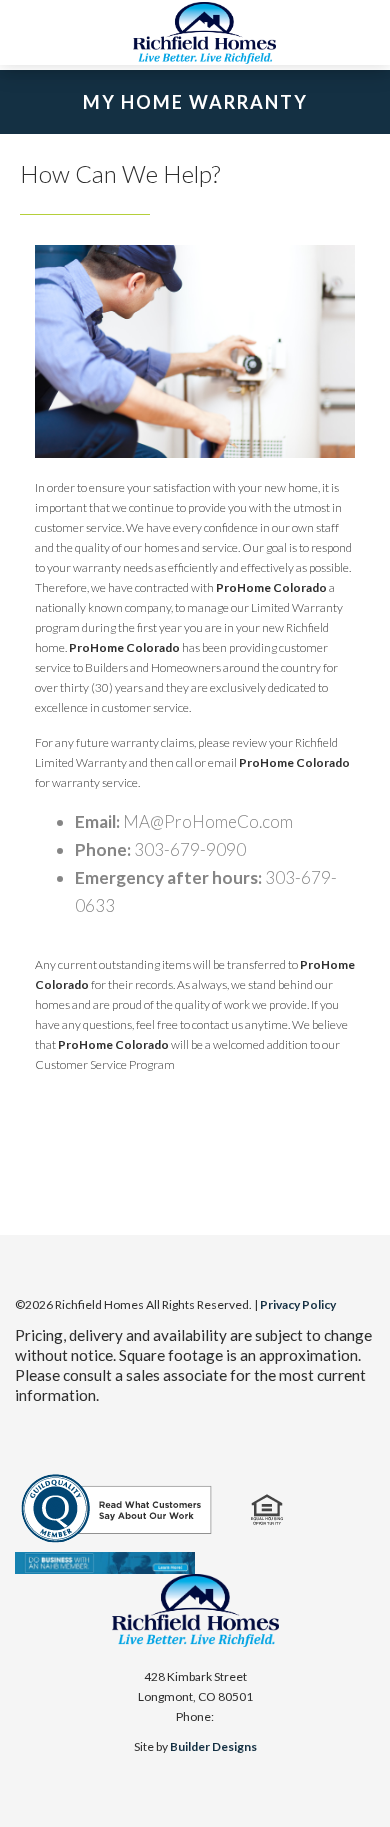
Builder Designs (213, 1746)
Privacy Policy (298, 1304)
